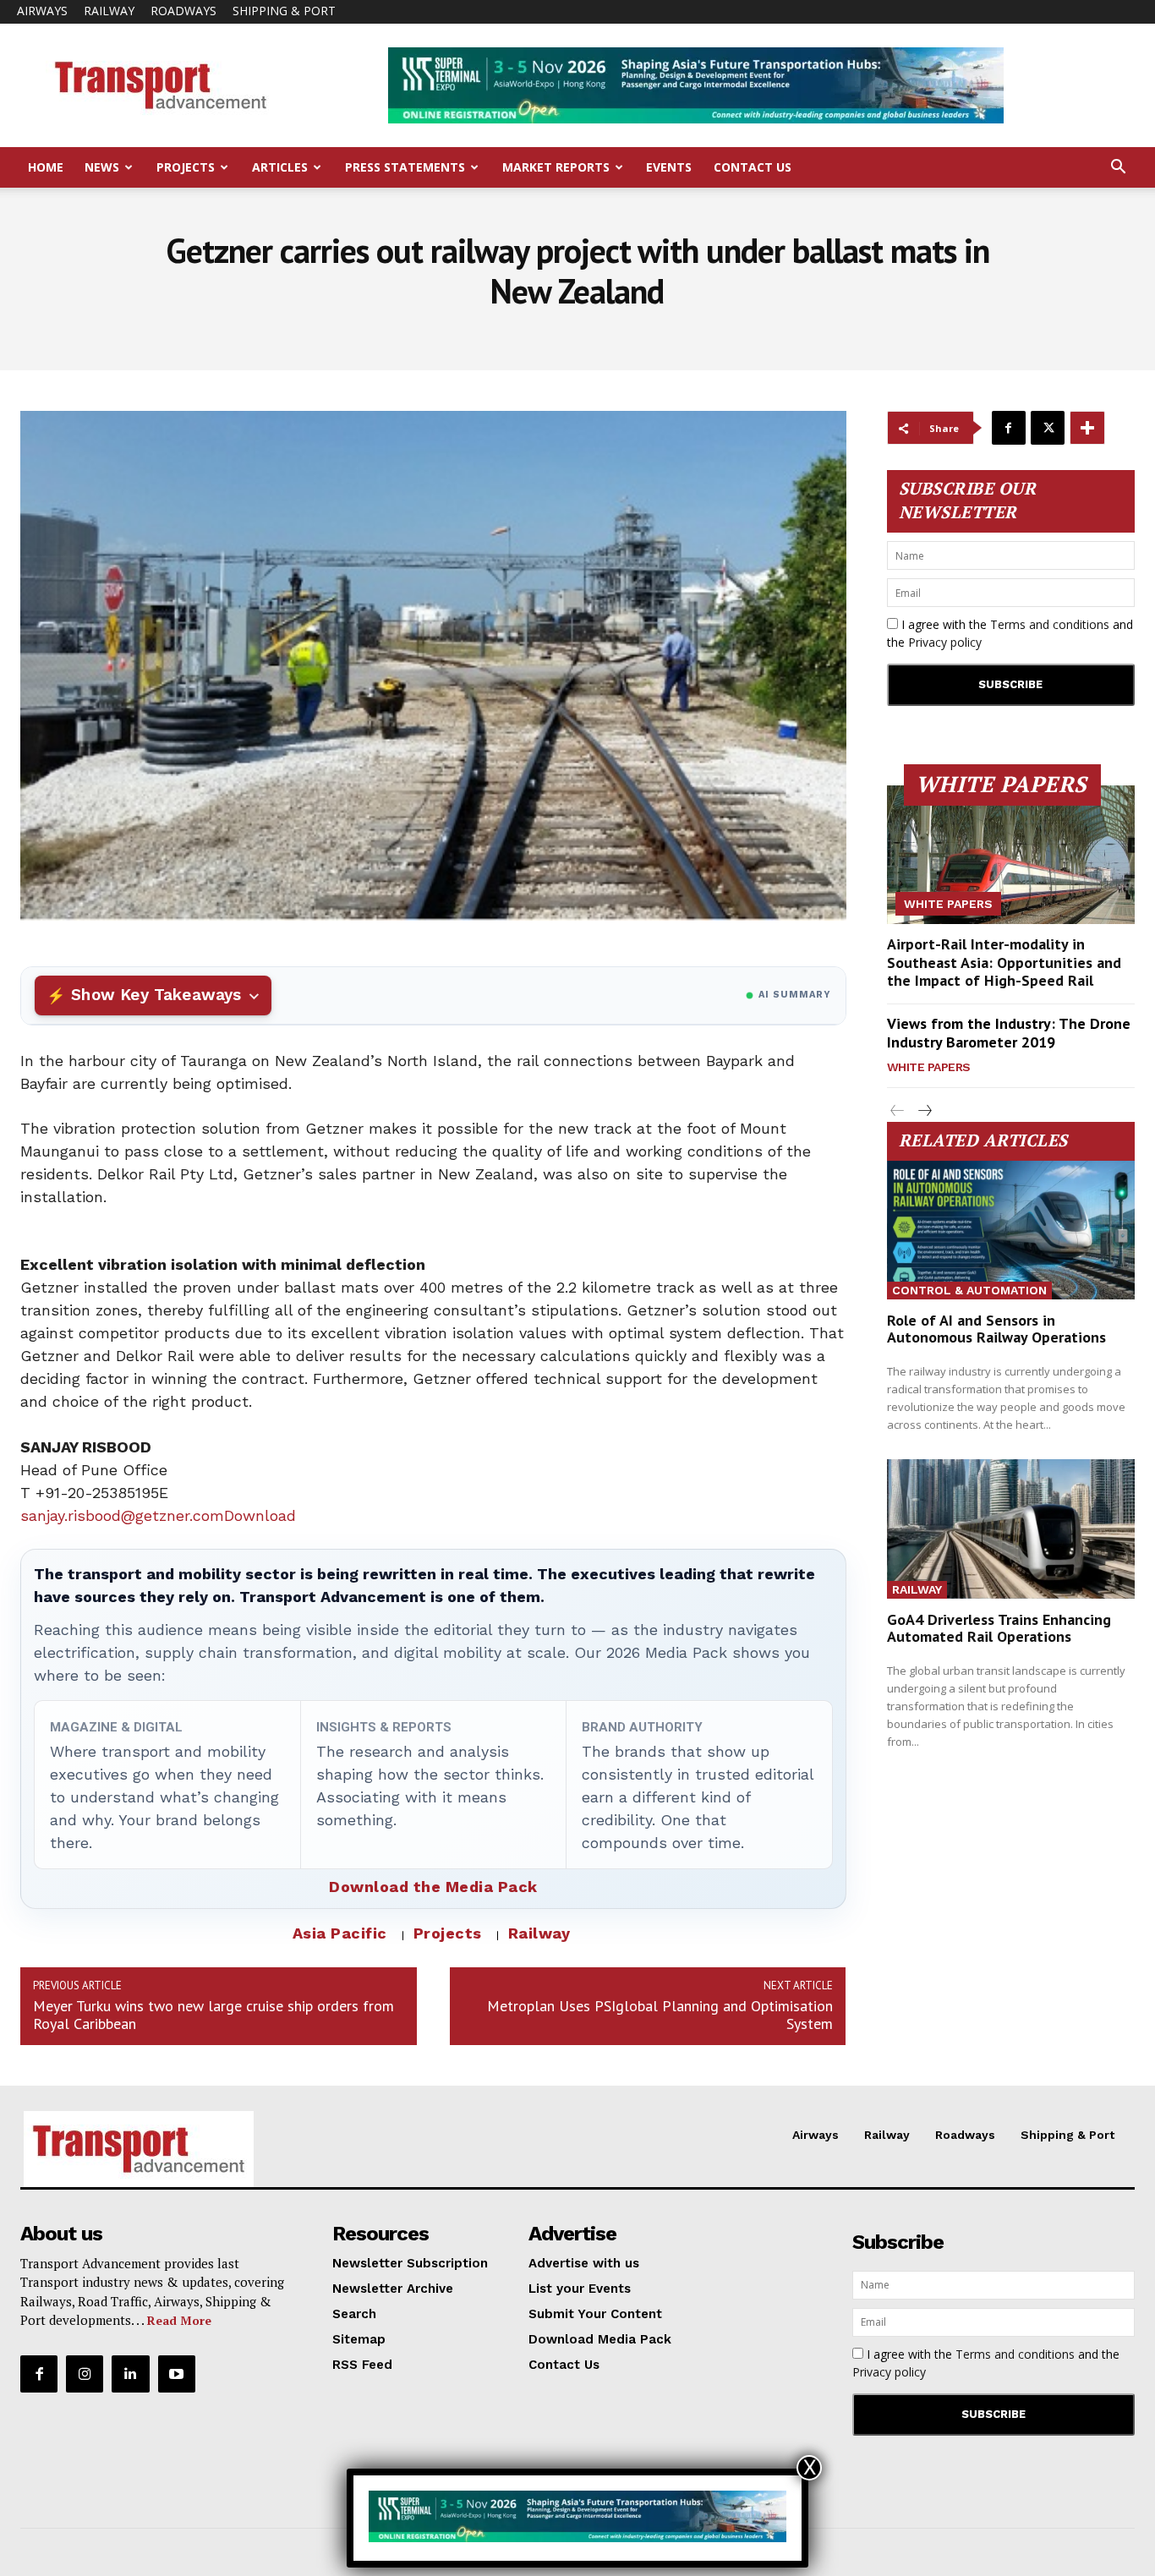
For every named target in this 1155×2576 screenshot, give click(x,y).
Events (669, 167)
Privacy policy (945, 642)
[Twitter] (1048, 428)
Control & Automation (969, 1290)
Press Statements (405, 167)
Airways (42, 11)
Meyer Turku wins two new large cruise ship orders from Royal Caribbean (213, 2015)
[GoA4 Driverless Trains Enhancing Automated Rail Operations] (1011, 1529)
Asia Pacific (340, 1933)
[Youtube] (177, 2374)
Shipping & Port (284, 11)
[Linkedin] (130, 2374)
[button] (1118, 169)
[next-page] (925, 1111)
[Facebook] (1009, 428)
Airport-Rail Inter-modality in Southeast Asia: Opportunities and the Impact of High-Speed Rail (1004, 962)
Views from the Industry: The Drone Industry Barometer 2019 (1009, 1033)
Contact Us (753, 167)
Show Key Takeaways (156, 995)
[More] (1087, 428)
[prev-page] (898, 1111)
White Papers (948, 904)
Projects (186, 167)
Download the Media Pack (433, 1887)
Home (46, 167)
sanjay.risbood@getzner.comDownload (158, 1515)
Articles (280, 167)
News (102, 167)
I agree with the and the (1010, 633)
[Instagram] (85, 2374)
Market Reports (556, 167)
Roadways (183, 11)
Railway (109, 11)
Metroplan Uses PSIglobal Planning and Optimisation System (660, 2015)
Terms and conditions (1050, 624)
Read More (179, 2320)
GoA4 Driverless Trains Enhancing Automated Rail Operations (999, 1628)
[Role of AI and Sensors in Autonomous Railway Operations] (1011, 1230)
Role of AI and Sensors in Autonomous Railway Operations (996, 1329)
